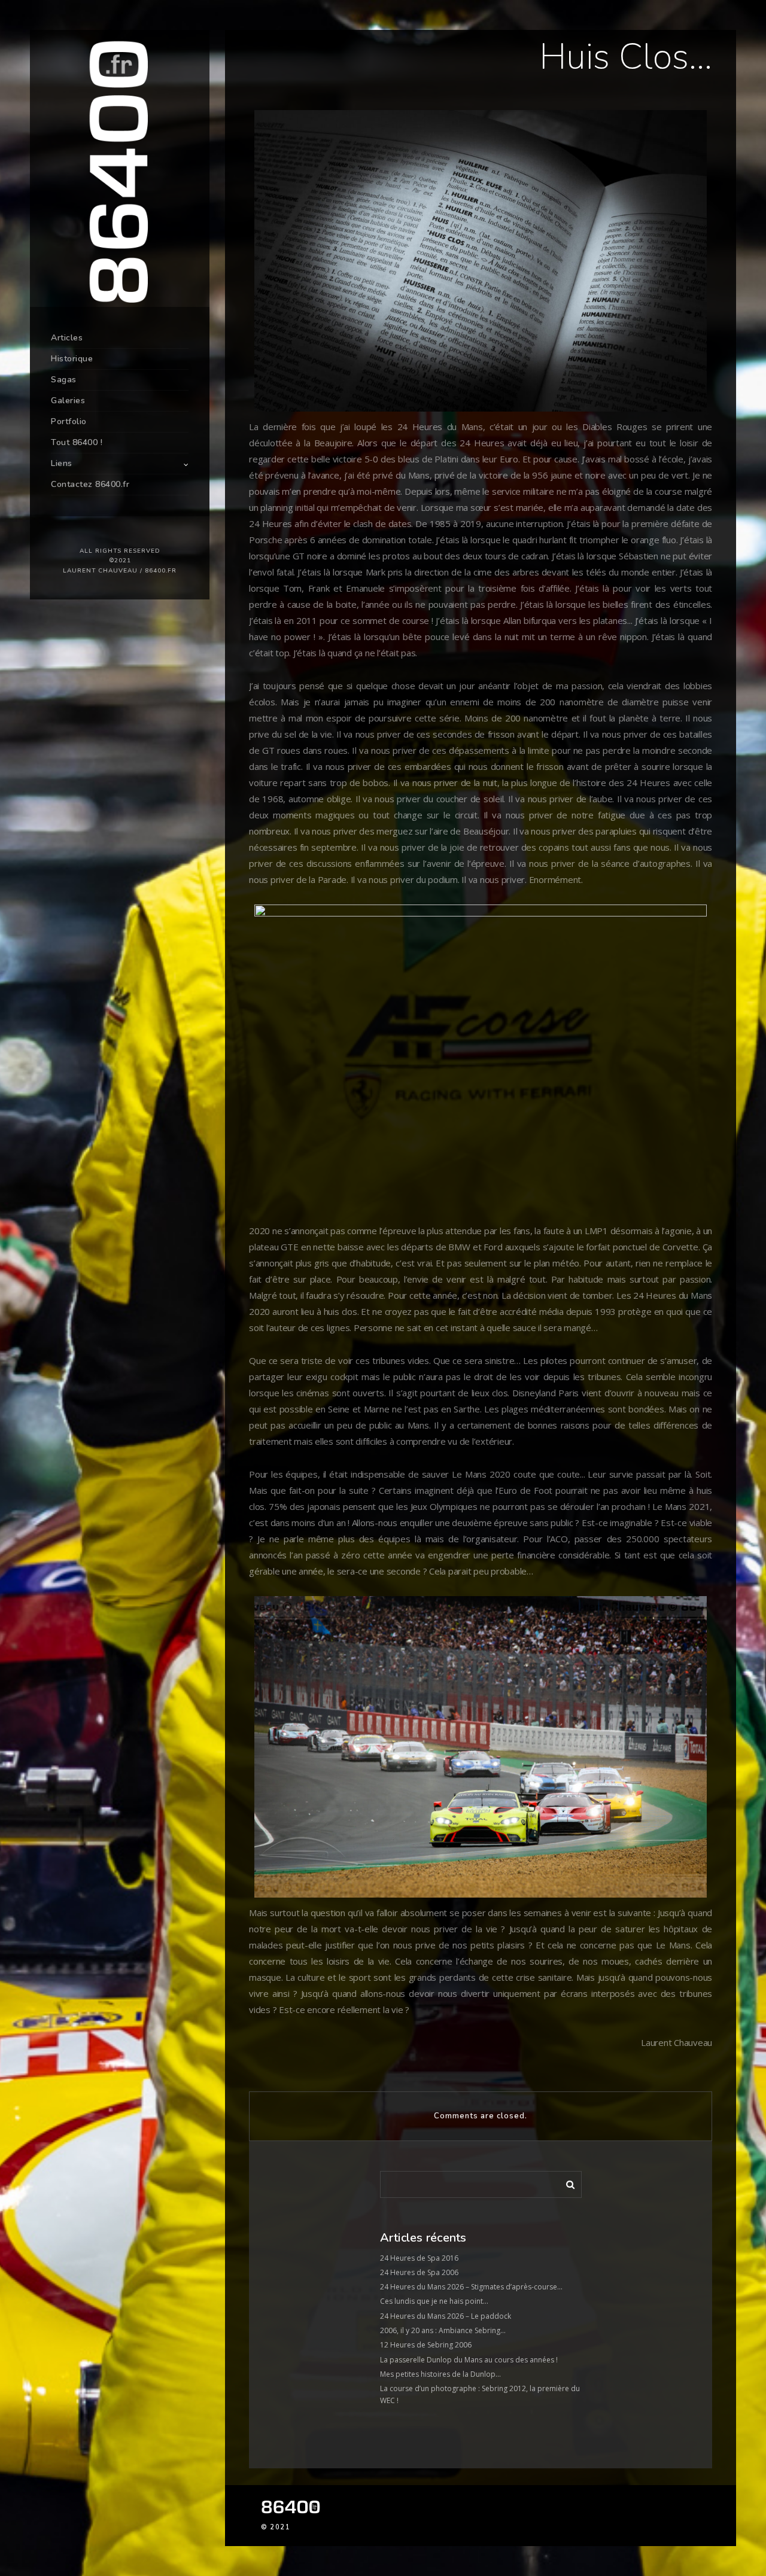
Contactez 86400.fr (90, 484)
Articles (67, 338)
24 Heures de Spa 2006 (419, 2272)
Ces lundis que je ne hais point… (434, 2301)
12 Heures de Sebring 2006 (426, 2345)
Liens (62, 463)
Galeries (68, 401)
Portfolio (69, 421)
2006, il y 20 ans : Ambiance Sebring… (443, 2330)
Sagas (64, 380)
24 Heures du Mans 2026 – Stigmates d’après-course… (471, 2287)
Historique (72, 359)
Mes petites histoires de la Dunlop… (440, 2374)
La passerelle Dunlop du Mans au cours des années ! (469, 2360)
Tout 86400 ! (77, 442)
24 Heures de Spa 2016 (419, 2258)
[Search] (566, 2182)
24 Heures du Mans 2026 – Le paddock (446, 2316)
